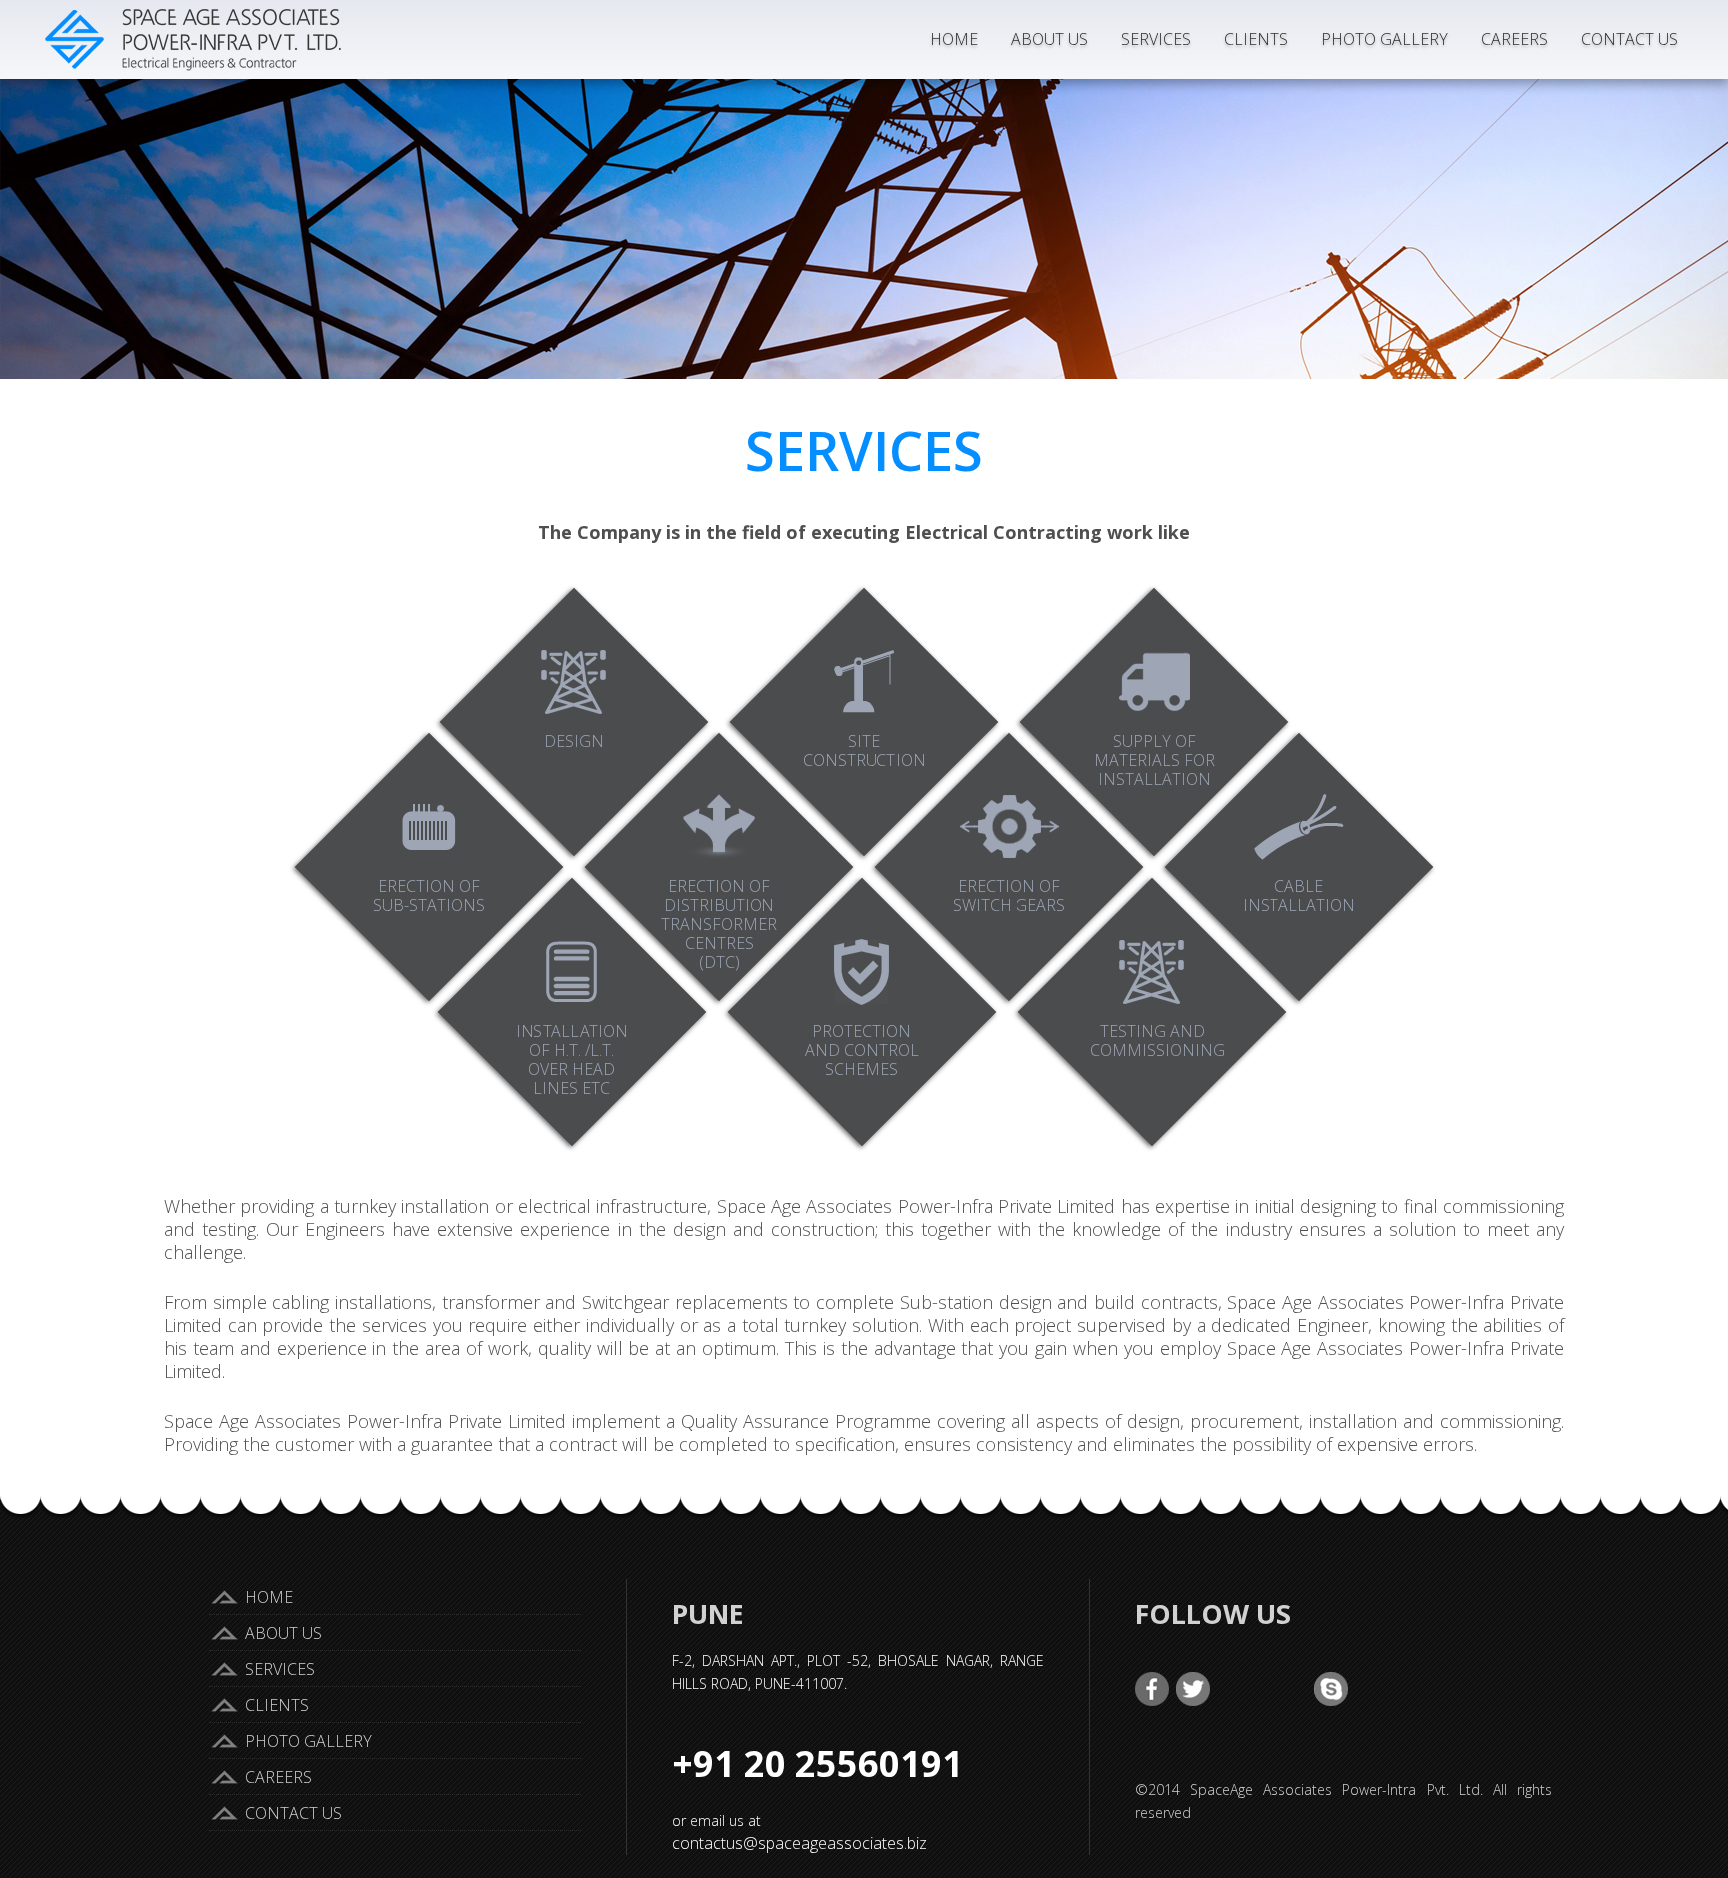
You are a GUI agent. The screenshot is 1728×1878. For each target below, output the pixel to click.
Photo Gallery (1384, 39)
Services (1156, 39)
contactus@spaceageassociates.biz (799, 1843)
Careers (1514, 39)
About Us (1049, 39)
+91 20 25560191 (817, 1763)
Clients (1256, 39)
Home (954, 39)
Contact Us (1629, 39)
